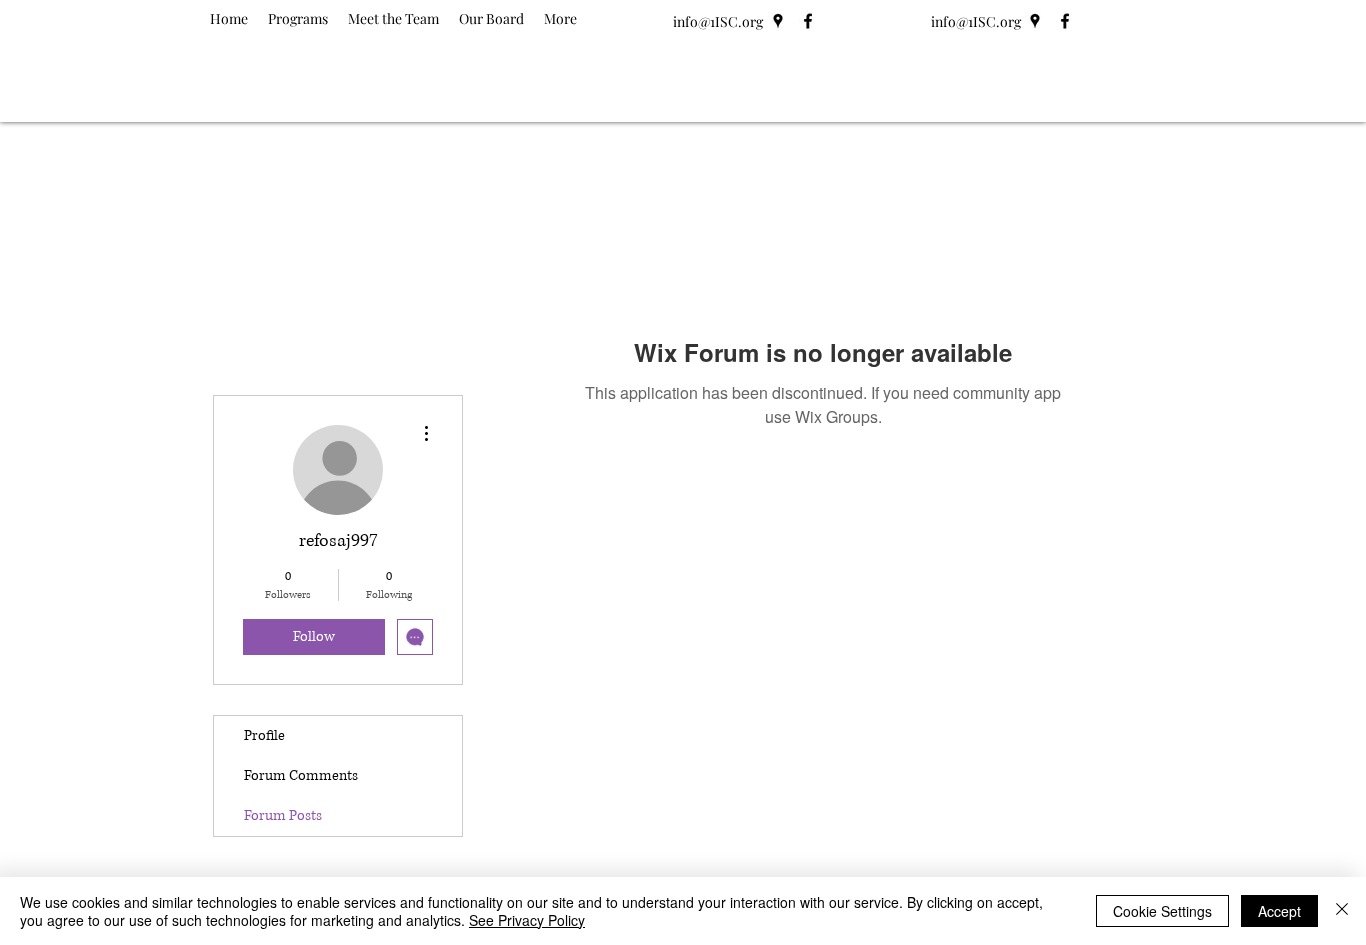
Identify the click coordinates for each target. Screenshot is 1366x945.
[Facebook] (808, 21)
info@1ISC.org (718, 21)
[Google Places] (778, 21)
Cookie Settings (1162, 911)
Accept (1279, 911)
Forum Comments (301, 775)
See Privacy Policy (527, 920)
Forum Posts (283, 815)
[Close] (1342, 911)
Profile (264, 735)
